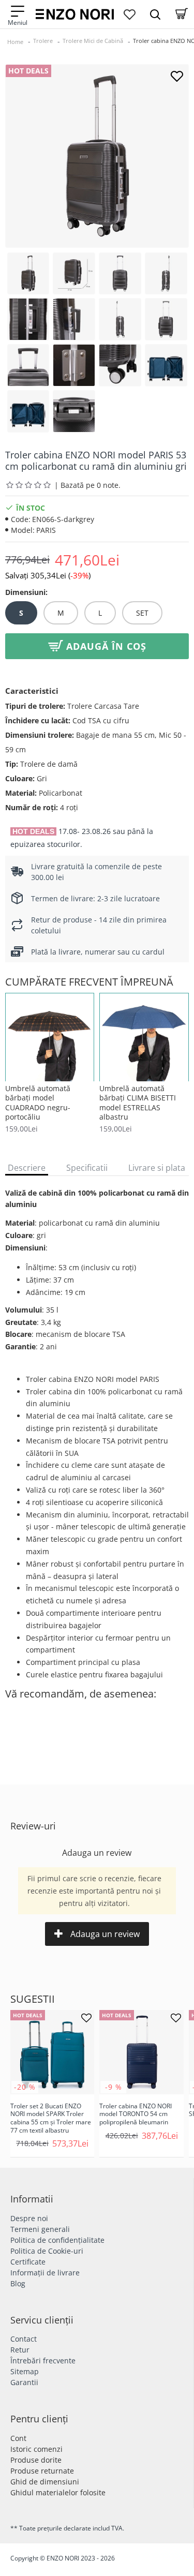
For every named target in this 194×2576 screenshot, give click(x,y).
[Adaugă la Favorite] (177, 76)
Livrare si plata (157, 1168)
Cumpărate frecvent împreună (89, 982)
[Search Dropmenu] (155, 14)
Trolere (43, 41)
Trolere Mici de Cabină (93, 41)
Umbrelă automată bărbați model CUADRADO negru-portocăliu (38, 1103)
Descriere (27, 1168)
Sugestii (33, 1999)
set (142, 613)
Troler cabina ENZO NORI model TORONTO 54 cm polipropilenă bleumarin (136, 2114)
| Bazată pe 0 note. (87, 485)
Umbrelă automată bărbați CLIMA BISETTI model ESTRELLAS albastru (138, 1103)
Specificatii (87, 1168)
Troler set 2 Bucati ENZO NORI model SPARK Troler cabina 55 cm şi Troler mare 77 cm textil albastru (51, 2118)
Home (15, 42)
